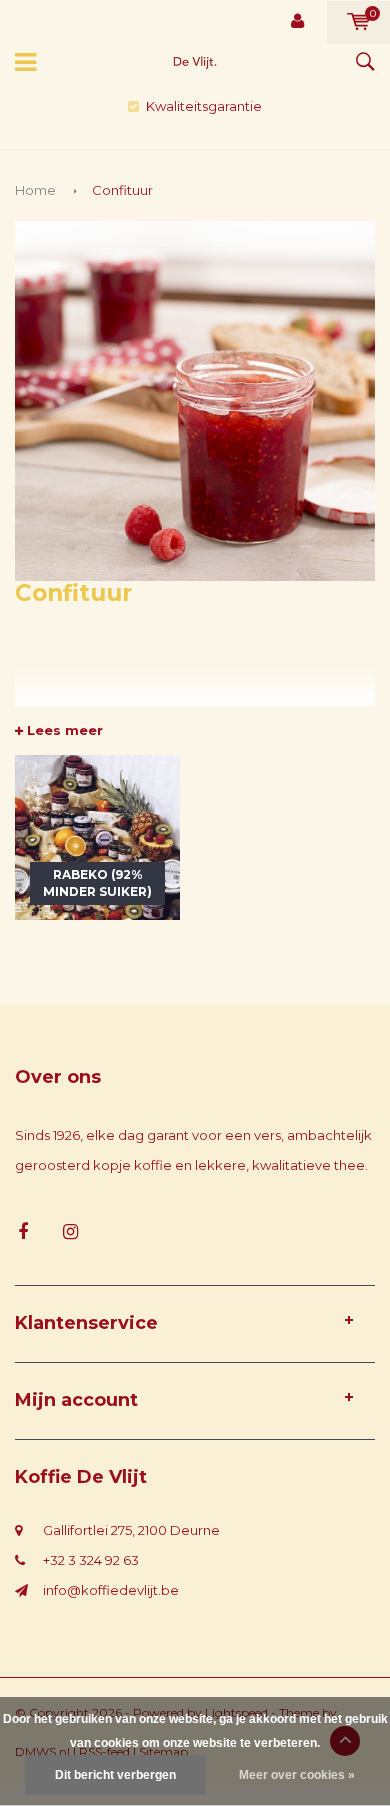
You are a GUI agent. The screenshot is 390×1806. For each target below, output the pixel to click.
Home (35, 190)
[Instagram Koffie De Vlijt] (70, 1232)
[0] (358, 22)
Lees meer (63, 730)
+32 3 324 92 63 (91, 1560)
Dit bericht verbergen (115, 1775)
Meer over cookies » (297, 1775)
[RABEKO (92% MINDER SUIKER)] (97, 835)
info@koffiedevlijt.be (111, 1590)
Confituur (122, 190)
